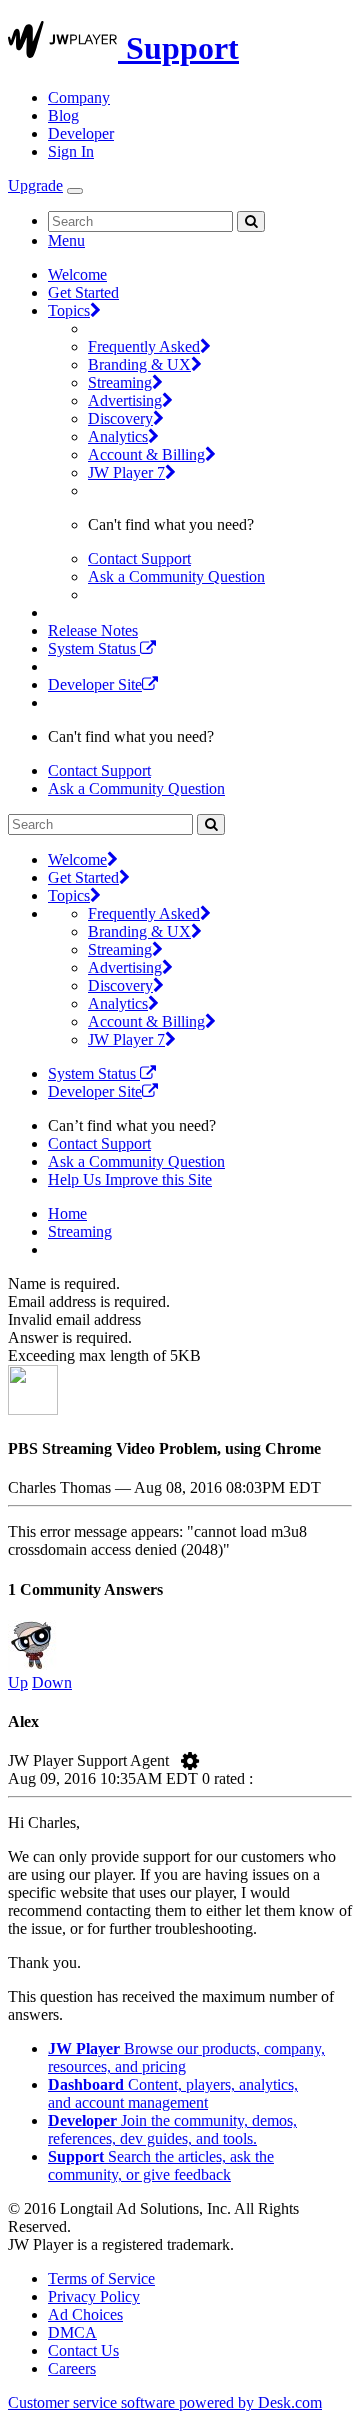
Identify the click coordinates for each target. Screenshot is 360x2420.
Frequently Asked (144, 346)
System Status (94, 648)
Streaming (120, 382)
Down (52, 1682)
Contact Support (139, 558)
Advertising (125, 400)
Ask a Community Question (176, 576)
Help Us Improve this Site (130, 1179)
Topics (69, 310)
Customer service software (165, 2402)
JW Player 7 (126, 472)
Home (67, 1213)
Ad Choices (85, 2314)
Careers (72, 2368)
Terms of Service (101, 2278)
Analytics (118, 436)
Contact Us (83, 2350)
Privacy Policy (94, 2296)
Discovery (120, 418)
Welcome (77, 274)
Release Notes (93, 630)
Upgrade (35, 185)
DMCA (72, 2332)
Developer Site (95, 684)
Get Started (83, 292)
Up (18, 1682)
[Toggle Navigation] (75, 191)
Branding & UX (139, 364)
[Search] (251, 221)
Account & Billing (146, 454)
